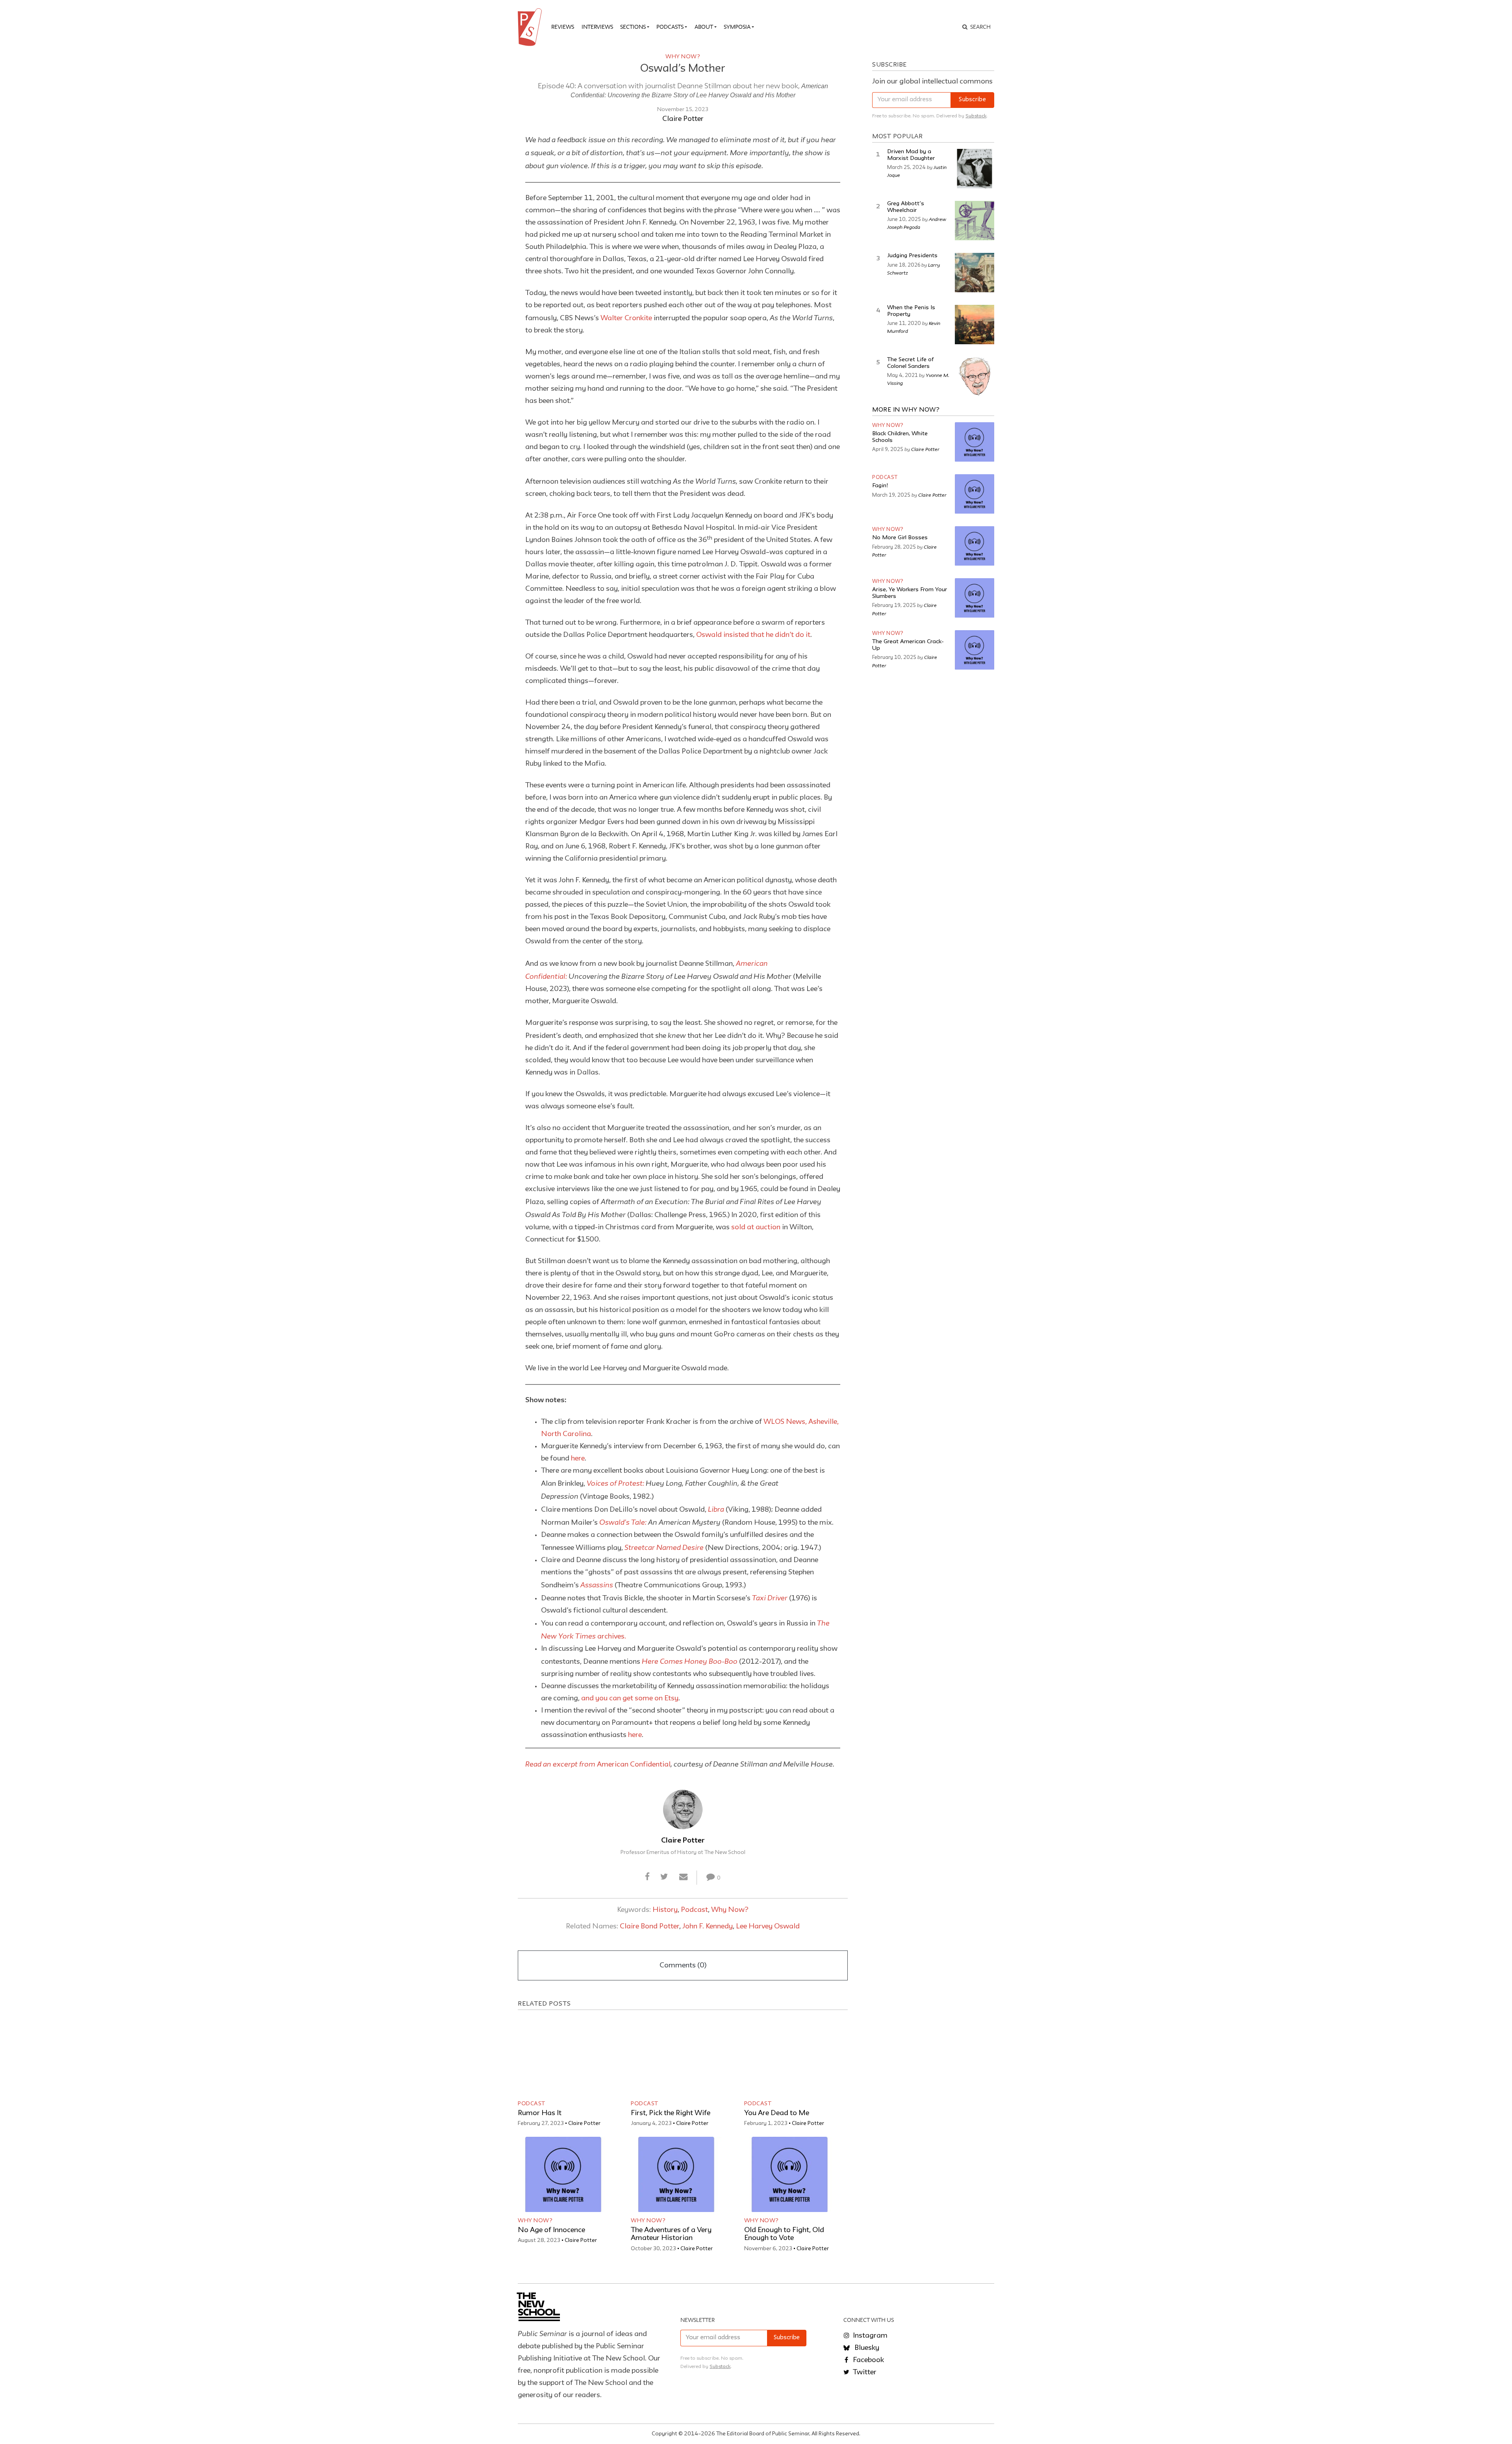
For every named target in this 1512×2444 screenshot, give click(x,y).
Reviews (563, 27)
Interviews (597, 27)
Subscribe (972, 100)
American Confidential (598, 1765)
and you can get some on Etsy (630, 1698)
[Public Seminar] (531, 27)
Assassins (597, 1585)
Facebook (868, 2360)
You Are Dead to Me (777, 2113)
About (704, 27)
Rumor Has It (540, 2113)
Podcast (694, 1910)
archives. (611, 1637)
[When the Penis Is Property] (975, 325)
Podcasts (670, 27)
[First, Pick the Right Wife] (676, 2057)
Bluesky (866, 2348)
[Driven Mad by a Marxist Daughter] (975, 169)
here (578, 1459)
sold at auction (756, 1227)
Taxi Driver (770, 1598)
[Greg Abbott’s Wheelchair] (975, 221)
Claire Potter (683, 119)
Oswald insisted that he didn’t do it (753, 635)
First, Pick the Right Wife (671, 2113)
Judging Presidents (912, 256)
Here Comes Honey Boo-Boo (690, 1661)
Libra (716, 1509)
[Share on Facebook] (648, 1877)
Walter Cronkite (626, 318)
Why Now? (683, 57)
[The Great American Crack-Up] (975, 650)
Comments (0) (683, 1965)
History (665, 1910)
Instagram (869, 2336)
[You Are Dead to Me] (789, 2057)
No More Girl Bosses (900, 538)
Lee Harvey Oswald (768, 1926)
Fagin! (880, 486)
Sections (633, 27)
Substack (976, 116)
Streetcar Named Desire (664, 1547)
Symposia (737, 27)
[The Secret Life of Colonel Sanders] (975, 377)
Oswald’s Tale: (623, 1522)
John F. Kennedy (708, 1926)
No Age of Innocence (551, 2230)
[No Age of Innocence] (563, 2174)
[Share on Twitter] (664, 1877)
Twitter (864, 2372)
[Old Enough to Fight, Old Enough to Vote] (789, 2174)
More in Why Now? (906, 410)
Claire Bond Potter (649, 1926)
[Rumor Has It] (563, 2057)
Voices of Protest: (615, 1483)
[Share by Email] (683, 1877)
